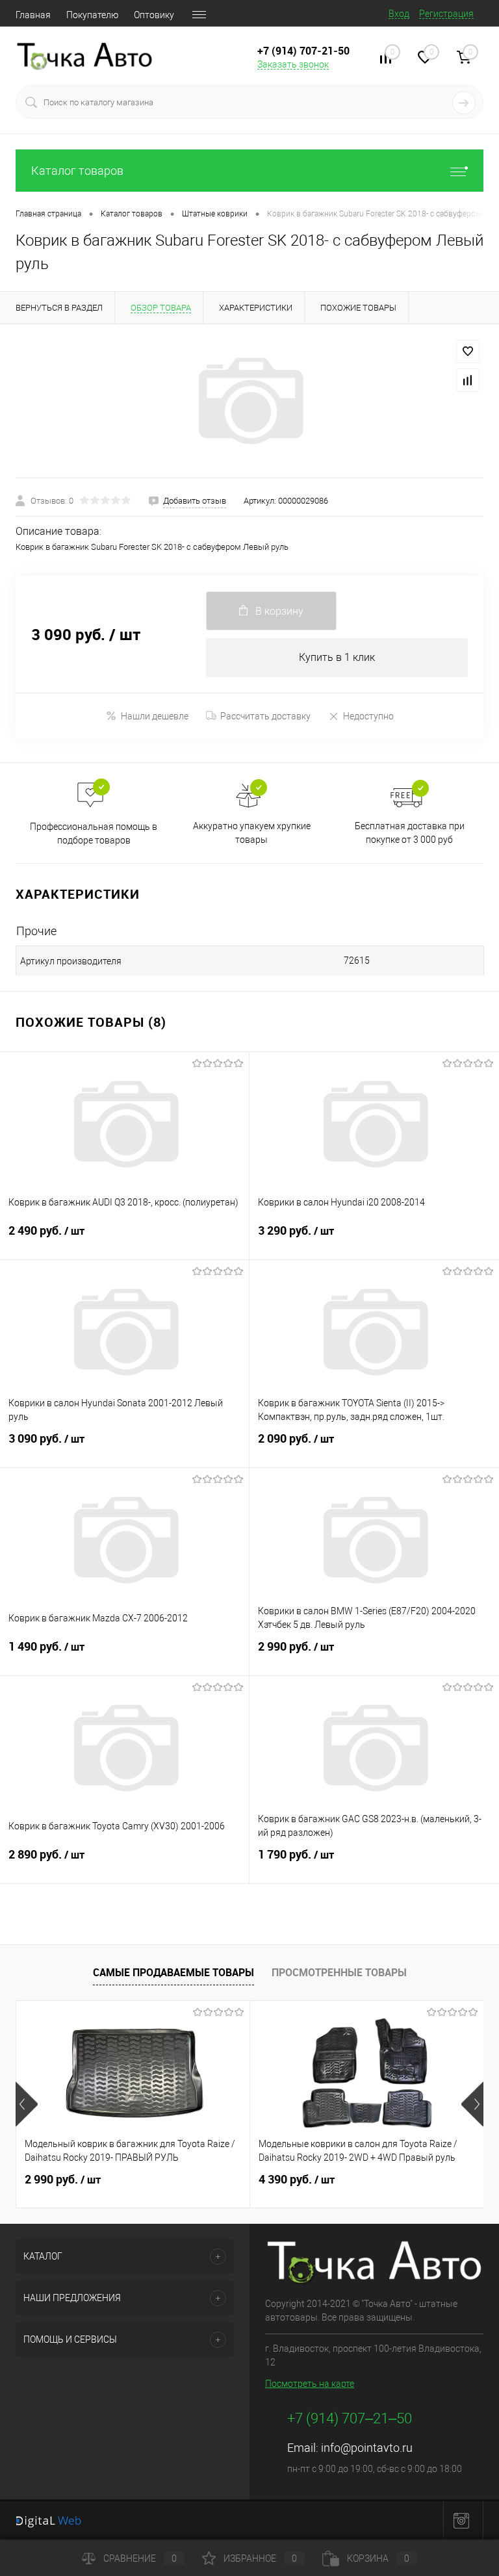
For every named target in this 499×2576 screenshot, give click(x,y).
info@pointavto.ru (367, 2448)
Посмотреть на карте (310, 2384)
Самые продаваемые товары (173, 1972)
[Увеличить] (249, 401)
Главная (33, 15)
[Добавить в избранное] (468, 352)
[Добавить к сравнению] (468, 380)
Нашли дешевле (155, 716)
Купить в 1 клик (337, 657)
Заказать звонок (293, 64)
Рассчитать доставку (265, 716)
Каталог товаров (77, 171)
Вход (399, 14)
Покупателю (92, 15)
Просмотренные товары (339, 1972)
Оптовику (154, 15)
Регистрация (446, 14)
